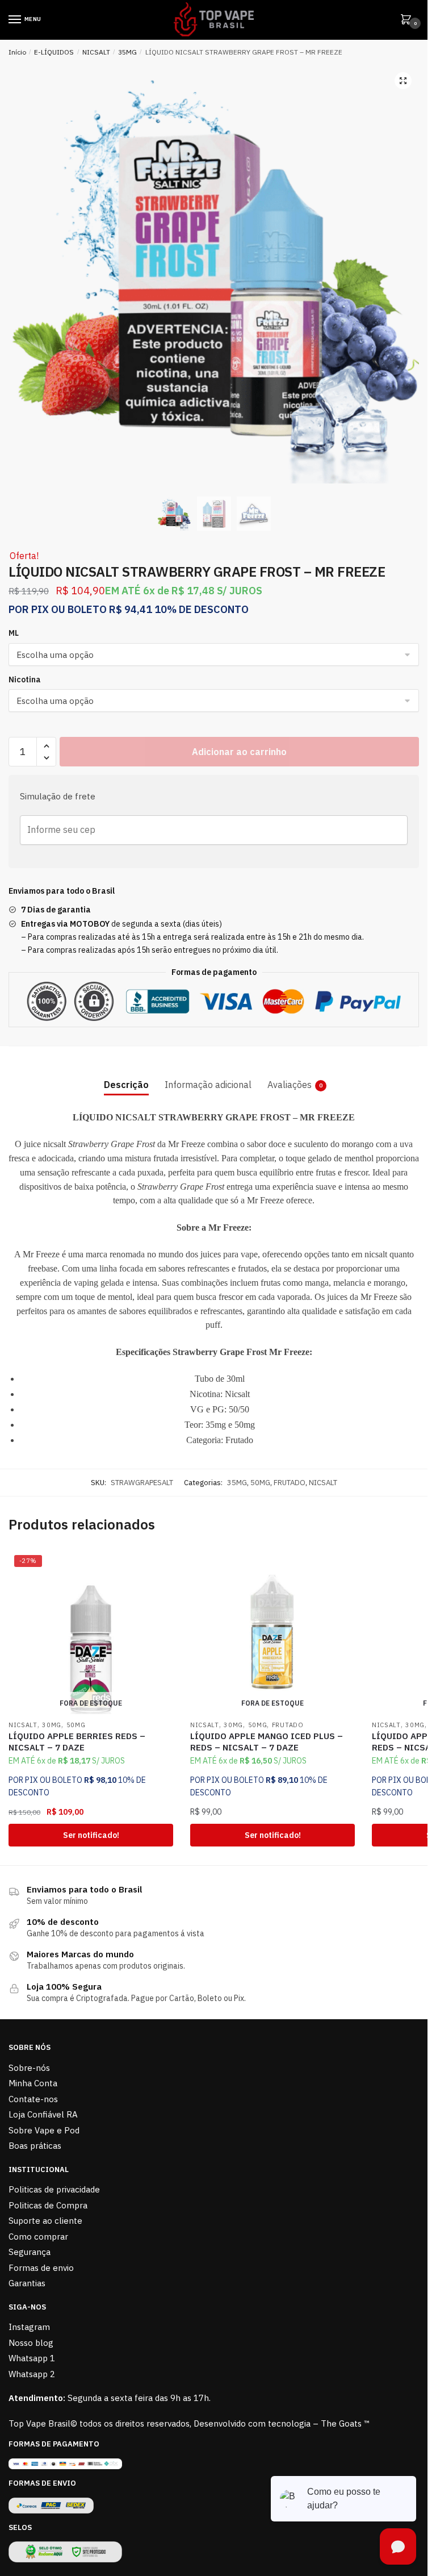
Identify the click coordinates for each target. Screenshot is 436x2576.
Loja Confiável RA (43, 2114)
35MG (127, 52)
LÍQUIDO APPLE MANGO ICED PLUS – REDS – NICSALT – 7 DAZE (267, 1742)
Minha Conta (33, 2083)
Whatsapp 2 (32, 2374)
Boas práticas (35, 2146)
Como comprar (38, 2237)
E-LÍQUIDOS (54, 52)
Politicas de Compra (48, 2205)
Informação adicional (208, 1085)
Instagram (29, 2327)
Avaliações (290, 1085)
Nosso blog (31, 2343)
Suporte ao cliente (45, 2221)
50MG (260, 1483)
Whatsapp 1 (32, 2358)
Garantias (27, 2283)
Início (17, 52)
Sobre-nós (29, 2068)
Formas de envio (41, 2268)
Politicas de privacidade (54, 2189)
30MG (52, 1725)
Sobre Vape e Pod (44, 2130)
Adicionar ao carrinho (239, 752)
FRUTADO (290, 1483)
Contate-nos (33, 2099)
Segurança (30, 2252)
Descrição (126, 1085)
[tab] (126, 1076)
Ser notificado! (91, 1835)
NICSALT (96, 52)
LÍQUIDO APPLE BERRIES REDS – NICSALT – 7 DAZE (77, 1742)
